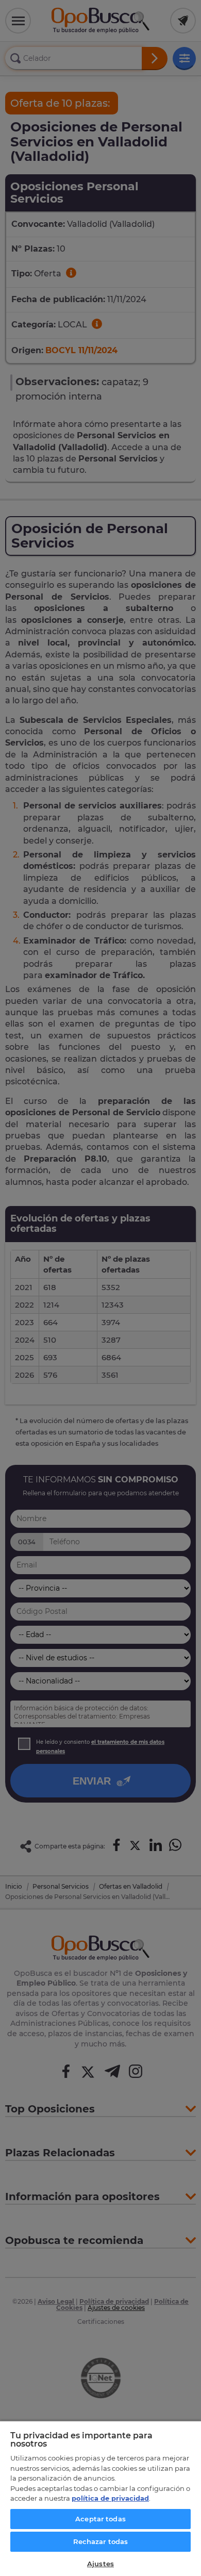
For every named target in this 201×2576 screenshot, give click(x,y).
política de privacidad (110, 2498)
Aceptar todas (100, 2519)
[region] (100, 2498)
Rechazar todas (101, 2541)
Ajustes (100, 2564)
